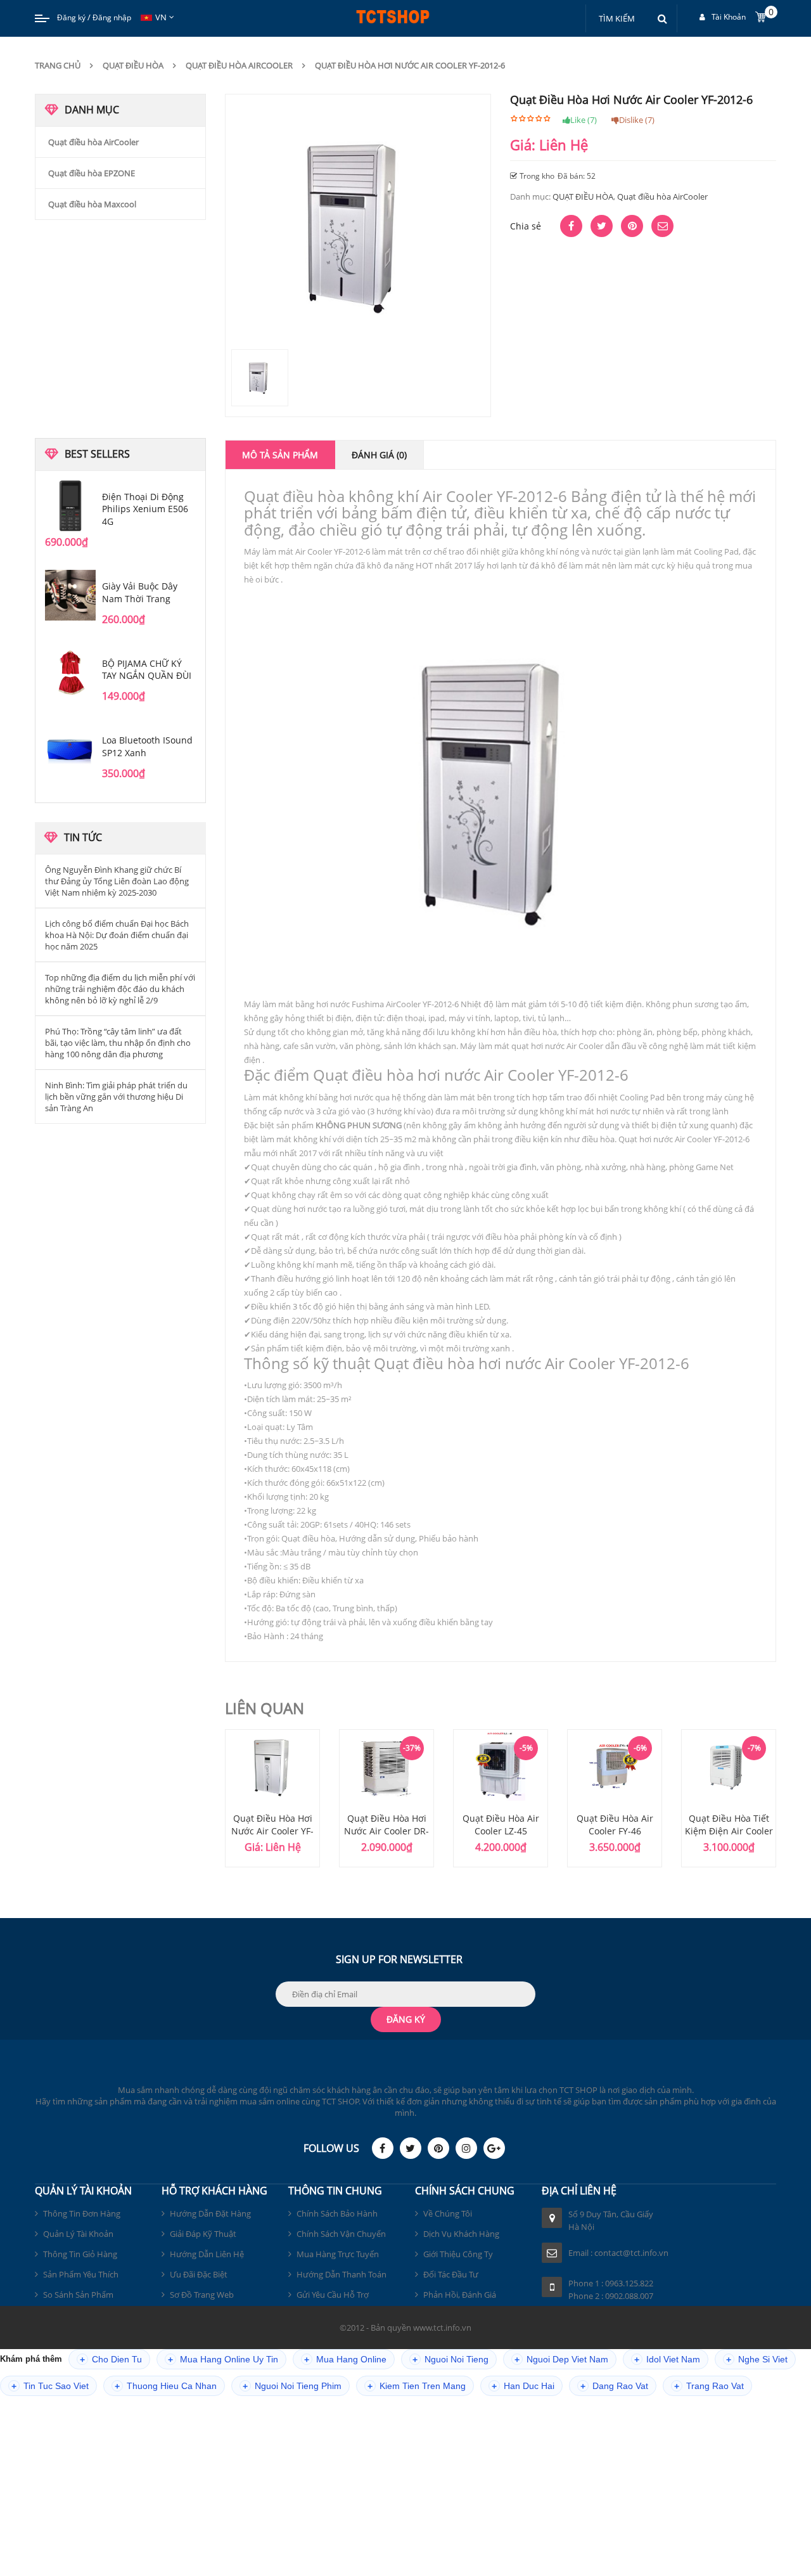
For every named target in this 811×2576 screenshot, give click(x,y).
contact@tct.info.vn (631, 2253)
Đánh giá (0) (379, 455)
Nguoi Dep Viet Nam (561, 2360)
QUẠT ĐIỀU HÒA (133, 65)
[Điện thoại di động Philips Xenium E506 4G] (70, 506)
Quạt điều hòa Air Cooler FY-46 (615, 1825)
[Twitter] (411, 2148)
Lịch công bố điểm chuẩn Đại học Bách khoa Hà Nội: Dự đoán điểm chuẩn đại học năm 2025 (117, 935)
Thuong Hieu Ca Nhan (166, 2386)
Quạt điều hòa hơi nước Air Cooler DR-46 (386, 1831)
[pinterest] (438, 2148)
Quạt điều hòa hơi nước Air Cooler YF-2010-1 (272, 1831)
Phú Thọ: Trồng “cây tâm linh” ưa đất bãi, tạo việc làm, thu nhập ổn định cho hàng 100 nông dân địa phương (118, 1043)
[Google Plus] (494, 2148)
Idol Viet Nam (667, 2360)
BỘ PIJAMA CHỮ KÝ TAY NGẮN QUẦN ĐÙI (147, 670)
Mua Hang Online (345, 2360)
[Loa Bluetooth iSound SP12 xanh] (70, 749)
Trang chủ (58, 65)
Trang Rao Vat (709, 2386)
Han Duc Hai (523, 2386)
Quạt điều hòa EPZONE (92, 173)
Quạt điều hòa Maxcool (92, 204)
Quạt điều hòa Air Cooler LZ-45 (501, 1825)
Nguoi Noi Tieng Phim (292, 2386)
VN (161, 17)
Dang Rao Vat (614, 2386)
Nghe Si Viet (757, 2360)
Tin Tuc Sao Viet (50, 2386)
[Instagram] (466, 2148)
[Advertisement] (120, 328)
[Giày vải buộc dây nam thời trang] (70, 595)
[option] (272, 1798)
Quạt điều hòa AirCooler (239, 65)
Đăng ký (71, 17)
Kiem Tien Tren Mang (417, 2386)
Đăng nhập (112, 17)
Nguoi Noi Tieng (450, 2360)
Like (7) (584, 120)
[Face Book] (383, 2148)
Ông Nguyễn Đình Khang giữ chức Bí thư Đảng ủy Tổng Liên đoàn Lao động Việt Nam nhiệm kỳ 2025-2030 (117, 881)
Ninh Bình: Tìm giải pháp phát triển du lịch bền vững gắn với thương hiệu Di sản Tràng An (116, 1097)
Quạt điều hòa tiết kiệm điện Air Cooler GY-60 (729, 1831)
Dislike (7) (637, 120)
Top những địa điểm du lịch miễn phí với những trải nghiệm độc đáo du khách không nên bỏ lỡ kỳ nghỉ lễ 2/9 (120, 989)
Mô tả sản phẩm (280, 455)
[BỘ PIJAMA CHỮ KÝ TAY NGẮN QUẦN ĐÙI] (70, 673)
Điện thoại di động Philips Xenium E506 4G (145, 509)
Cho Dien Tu (111, 2360)
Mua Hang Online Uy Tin (223, 2360)
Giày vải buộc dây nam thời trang (140, 592)
